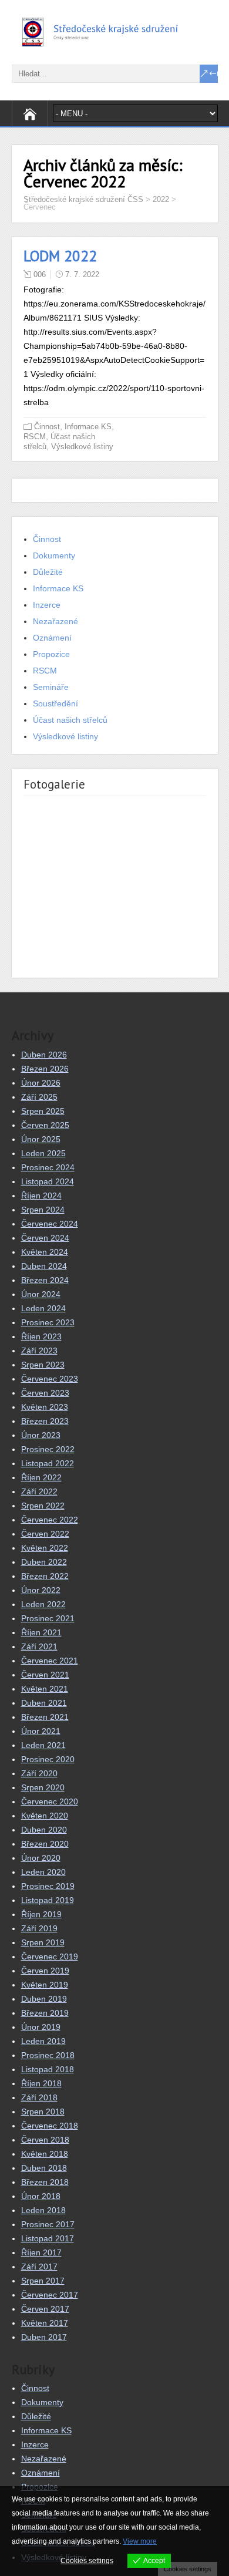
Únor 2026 (41, 1083)
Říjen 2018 (41, 2083)
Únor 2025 (41, 1139)
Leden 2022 (43, 1604)
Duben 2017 (44, 2337)
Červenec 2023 (50, 1379)
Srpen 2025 (43, 1111)
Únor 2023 (41, 1435)
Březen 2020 (45, 1844)
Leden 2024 (43, 1308)
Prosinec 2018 (48, 2055)
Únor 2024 (41, 1294)
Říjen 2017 (41, 2252)
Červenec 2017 (50, 2295)
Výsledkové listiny (82, 447)
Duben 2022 (44, 1562)
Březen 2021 (45, 1717)
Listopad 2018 (48, 2069)
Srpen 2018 (43, 2112)
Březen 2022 (45, 1576)
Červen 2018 (45, 2140)
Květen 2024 (45, 1252)
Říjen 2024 (41, 1196)
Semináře (51, 687)
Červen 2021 (45, 1675)
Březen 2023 (45, 1421)
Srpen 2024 (43, 1210)
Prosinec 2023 (48, 1322)
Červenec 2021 (50, 1661)
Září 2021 (39, 1646)
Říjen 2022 (41, 1477)
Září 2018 (39, 2097)
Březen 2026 (45, 1069)
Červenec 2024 (50, 1224)
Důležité (48, 572)
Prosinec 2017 (48, 2224)
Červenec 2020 (50, 1801)
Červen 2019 (45, 1971)
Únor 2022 (41, 1590)
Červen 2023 (45, 1393)
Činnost (47, 427)
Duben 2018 (44, 2168)
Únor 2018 (41, 2196)
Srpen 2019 (43, 1942)
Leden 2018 (43, 2210)
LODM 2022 (60, 256)
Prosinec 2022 (48, 1449)
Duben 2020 (44, 1830)
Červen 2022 (45, 1534)
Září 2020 (39, 1773)
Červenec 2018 (50, 2126)
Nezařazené (55, 621)
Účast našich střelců (70, 720)
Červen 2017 (45, 2309)
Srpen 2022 (43, 1506)
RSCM (35, 437)
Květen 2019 (45, 1985)
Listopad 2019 (48, 1900)
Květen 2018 (45, 2154)
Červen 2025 (45, 1125)
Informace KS (88, 427)
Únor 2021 (41, 1731)
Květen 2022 (45, 1548)
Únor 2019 (41, 2027)
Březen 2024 (45, 1280)
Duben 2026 (44, 1055)
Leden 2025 (43, 1153)
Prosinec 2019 (48, 1886)
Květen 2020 (45, 1816)
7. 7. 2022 (82, 275)
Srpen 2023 (43, 1365)
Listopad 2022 (48, 1463)
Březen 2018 (45, 2182)
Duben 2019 (44, 1999)
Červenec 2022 (50, 1520)
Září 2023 (39, 1351)
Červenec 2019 (50, 1957)
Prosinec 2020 (48, 1759)
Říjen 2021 (41, 1632)
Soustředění (55, 703)
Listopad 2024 (48, 1181)
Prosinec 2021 (48, 1618)
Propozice (51, 654)
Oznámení (52, 638)
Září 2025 (39, 1097)
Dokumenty (54, 555)
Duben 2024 (44, 1266)
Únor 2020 (41, 1858)
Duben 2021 (44, 1703)
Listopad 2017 (48, 2238)
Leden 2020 (43, 1872)
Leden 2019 (43, 2041)
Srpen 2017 (43, 2281)
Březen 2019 (45, 2013)
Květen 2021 (45, 1689)
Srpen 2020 (43, 1787)
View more (140, 2541)
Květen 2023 (45, 1407)
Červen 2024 (45, 1238)
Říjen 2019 (41, 1914)
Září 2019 (39, 1928)
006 (40, 275)
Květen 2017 (45, 2323)
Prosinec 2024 (48, 1167)
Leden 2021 (43, 1745)
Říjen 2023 (41, 1336)
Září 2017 (39, 2267)
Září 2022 (39, 1491)
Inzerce (47, 605)
